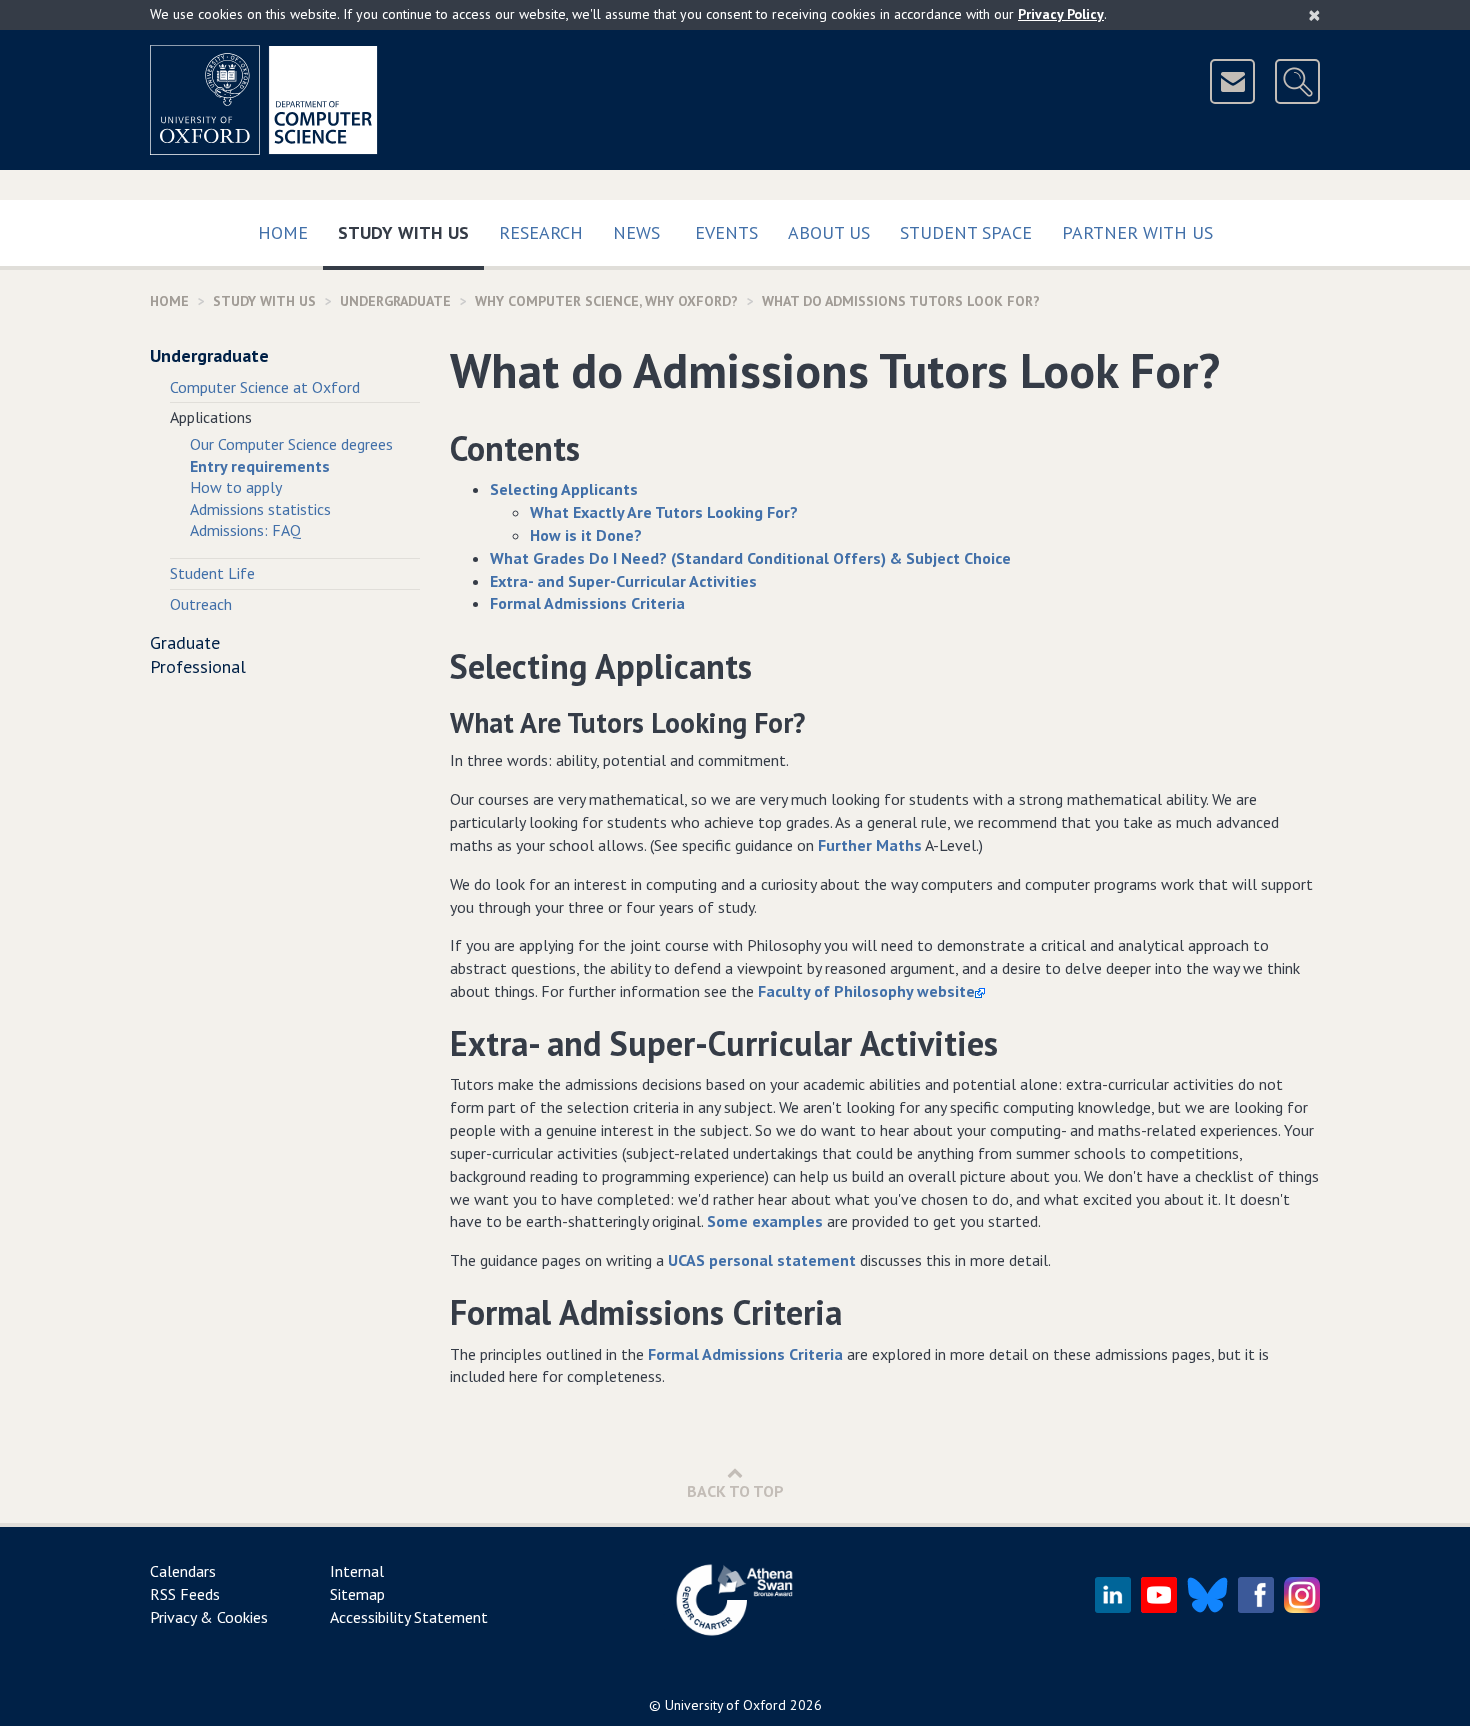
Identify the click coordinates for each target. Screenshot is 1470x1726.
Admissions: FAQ (245, 530)
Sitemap (357, 1594)
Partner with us (1137, 232)
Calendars (183, 1571)
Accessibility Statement (409, 1617)
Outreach (201, 604)
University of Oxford (725, 1705)
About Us (829, 232)
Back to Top (735, 1491)
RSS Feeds (185, 1594)
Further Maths (870, 845)
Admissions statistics (260, 509)
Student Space (966, 232)
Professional (198, 666)
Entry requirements (260, 466)
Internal (357, 1571)
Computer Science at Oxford (265, 387)
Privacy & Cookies (209, 1617)
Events (726, 232)
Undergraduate (395, 301)
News (636, 232)
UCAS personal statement (764, 1260)
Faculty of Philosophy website (866, 991)
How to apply (236, 487)
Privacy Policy (1061, 14)
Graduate (185, 642)
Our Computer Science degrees (291, 444)
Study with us (411, 232)
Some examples (765, 1221)
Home (283, 232)
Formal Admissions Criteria (747, 1354)
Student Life (212, 573)
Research (541, 232)
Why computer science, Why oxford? (606, 301)
